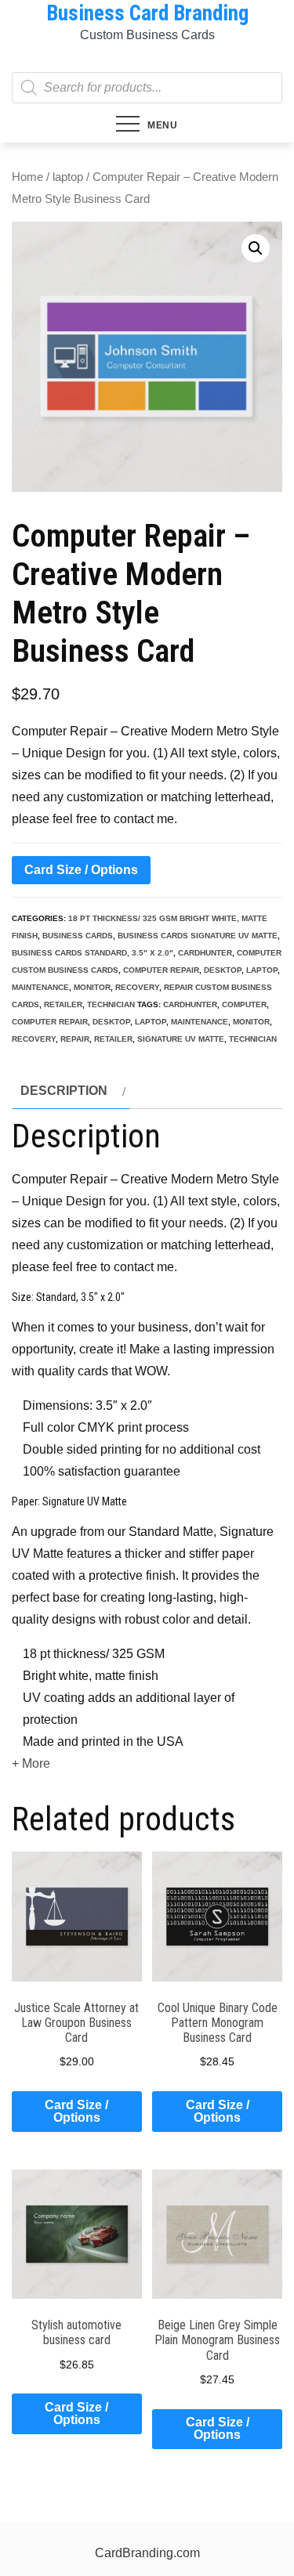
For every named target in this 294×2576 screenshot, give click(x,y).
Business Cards (78, 936)
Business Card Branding (147, 13)
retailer (63, 1004)
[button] (256, 248)
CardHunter (205, 953)
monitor (92, 987)
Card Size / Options (81, 870)
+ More (31, 1763)
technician (111, 1004)
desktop (223, 970)
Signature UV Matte (181, 1039)
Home (27, 177)
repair (75, 1039)
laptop (68, 177)
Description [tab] (64, 1091)
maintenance (40, 987)
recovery (137, 987)
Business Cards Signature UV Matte (198, 936)
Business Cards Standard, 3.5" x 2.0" (93, 953)
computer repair (161, 970)
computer (244, 1004)
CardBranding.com (147, 2553)
